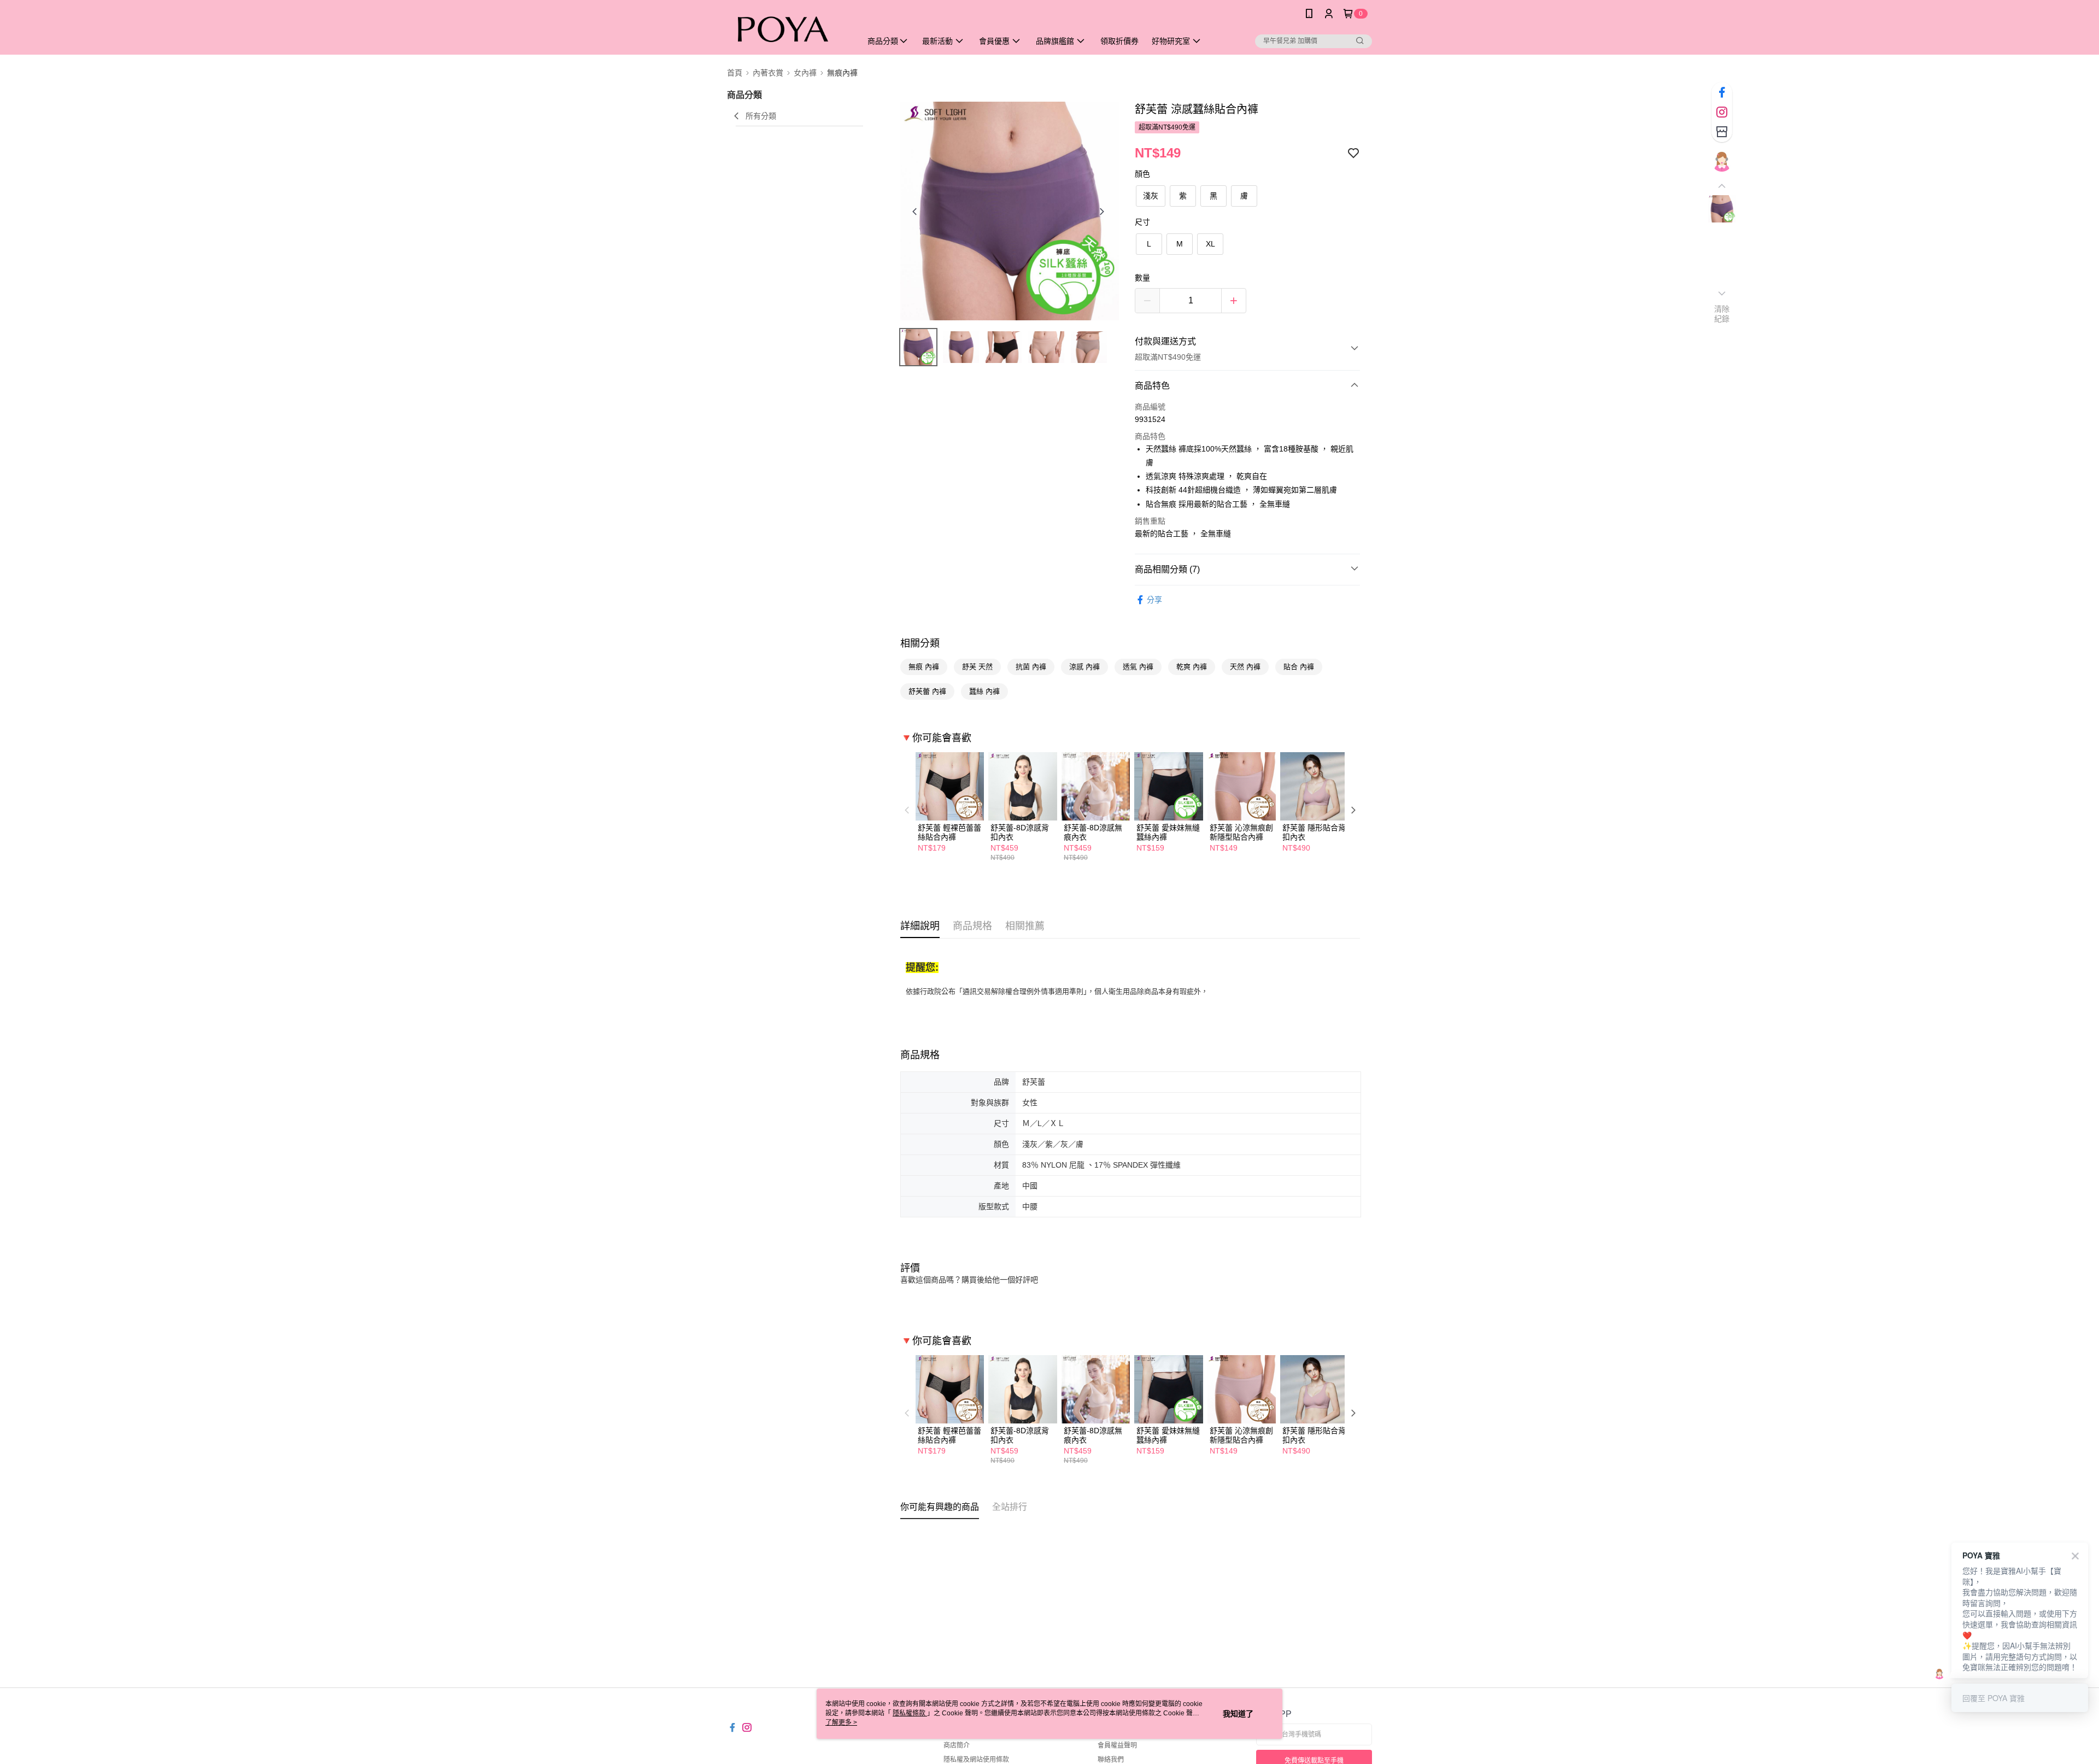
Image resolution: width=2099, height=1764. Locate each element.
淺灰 (1151, 196)
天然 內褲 (1245, 667)
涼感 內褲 (1084, 667)
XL (1210, 244)
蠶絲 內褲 (984, 691)
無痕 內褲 (924, 667)
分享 (1154, 600)
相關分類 (920, 643)
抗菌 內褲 (1031, 667)
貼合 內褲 (1299, 667)
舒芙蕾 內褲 (927, 691)
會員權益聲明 (1117, 1745)
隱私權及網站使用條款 (976, 1760)
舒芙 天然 (977, 667)
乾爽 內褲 (1192, 667)
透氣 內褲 (1138, 667)
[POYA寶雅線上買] (788, 29)
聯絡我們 (1111, 1760)
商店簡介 (957, 1745)
